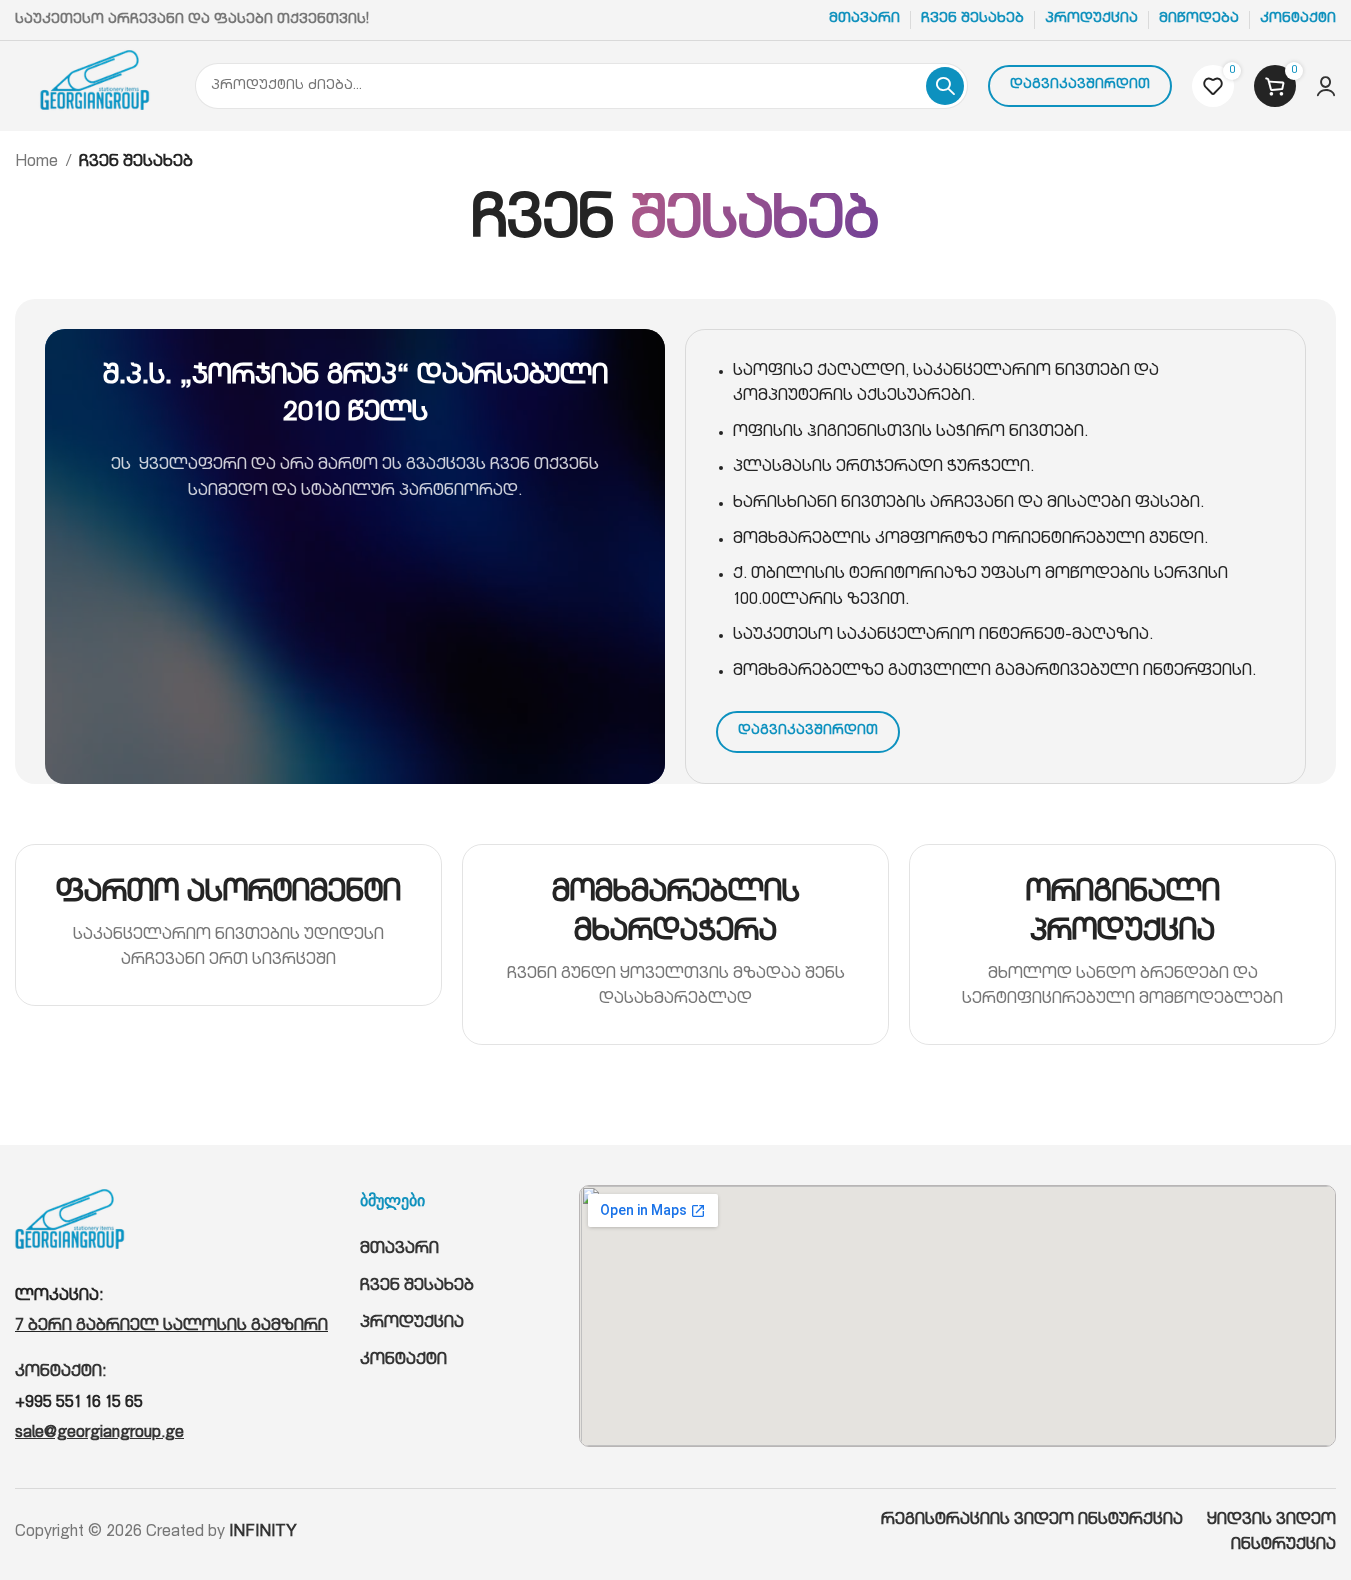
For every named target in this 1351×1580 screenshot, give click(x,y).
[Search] (945, 86)
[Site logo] (95, 87)
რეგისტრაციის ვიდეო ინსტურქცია (1044, 1521)
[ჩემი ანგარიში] (1326, 86)
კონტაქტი (403, 1361)
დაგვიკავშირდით (1080, 85)
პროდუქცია (412, 1324)
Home (36, 163)
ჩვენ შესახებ (417, 1287)
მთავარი (399, 1250)
